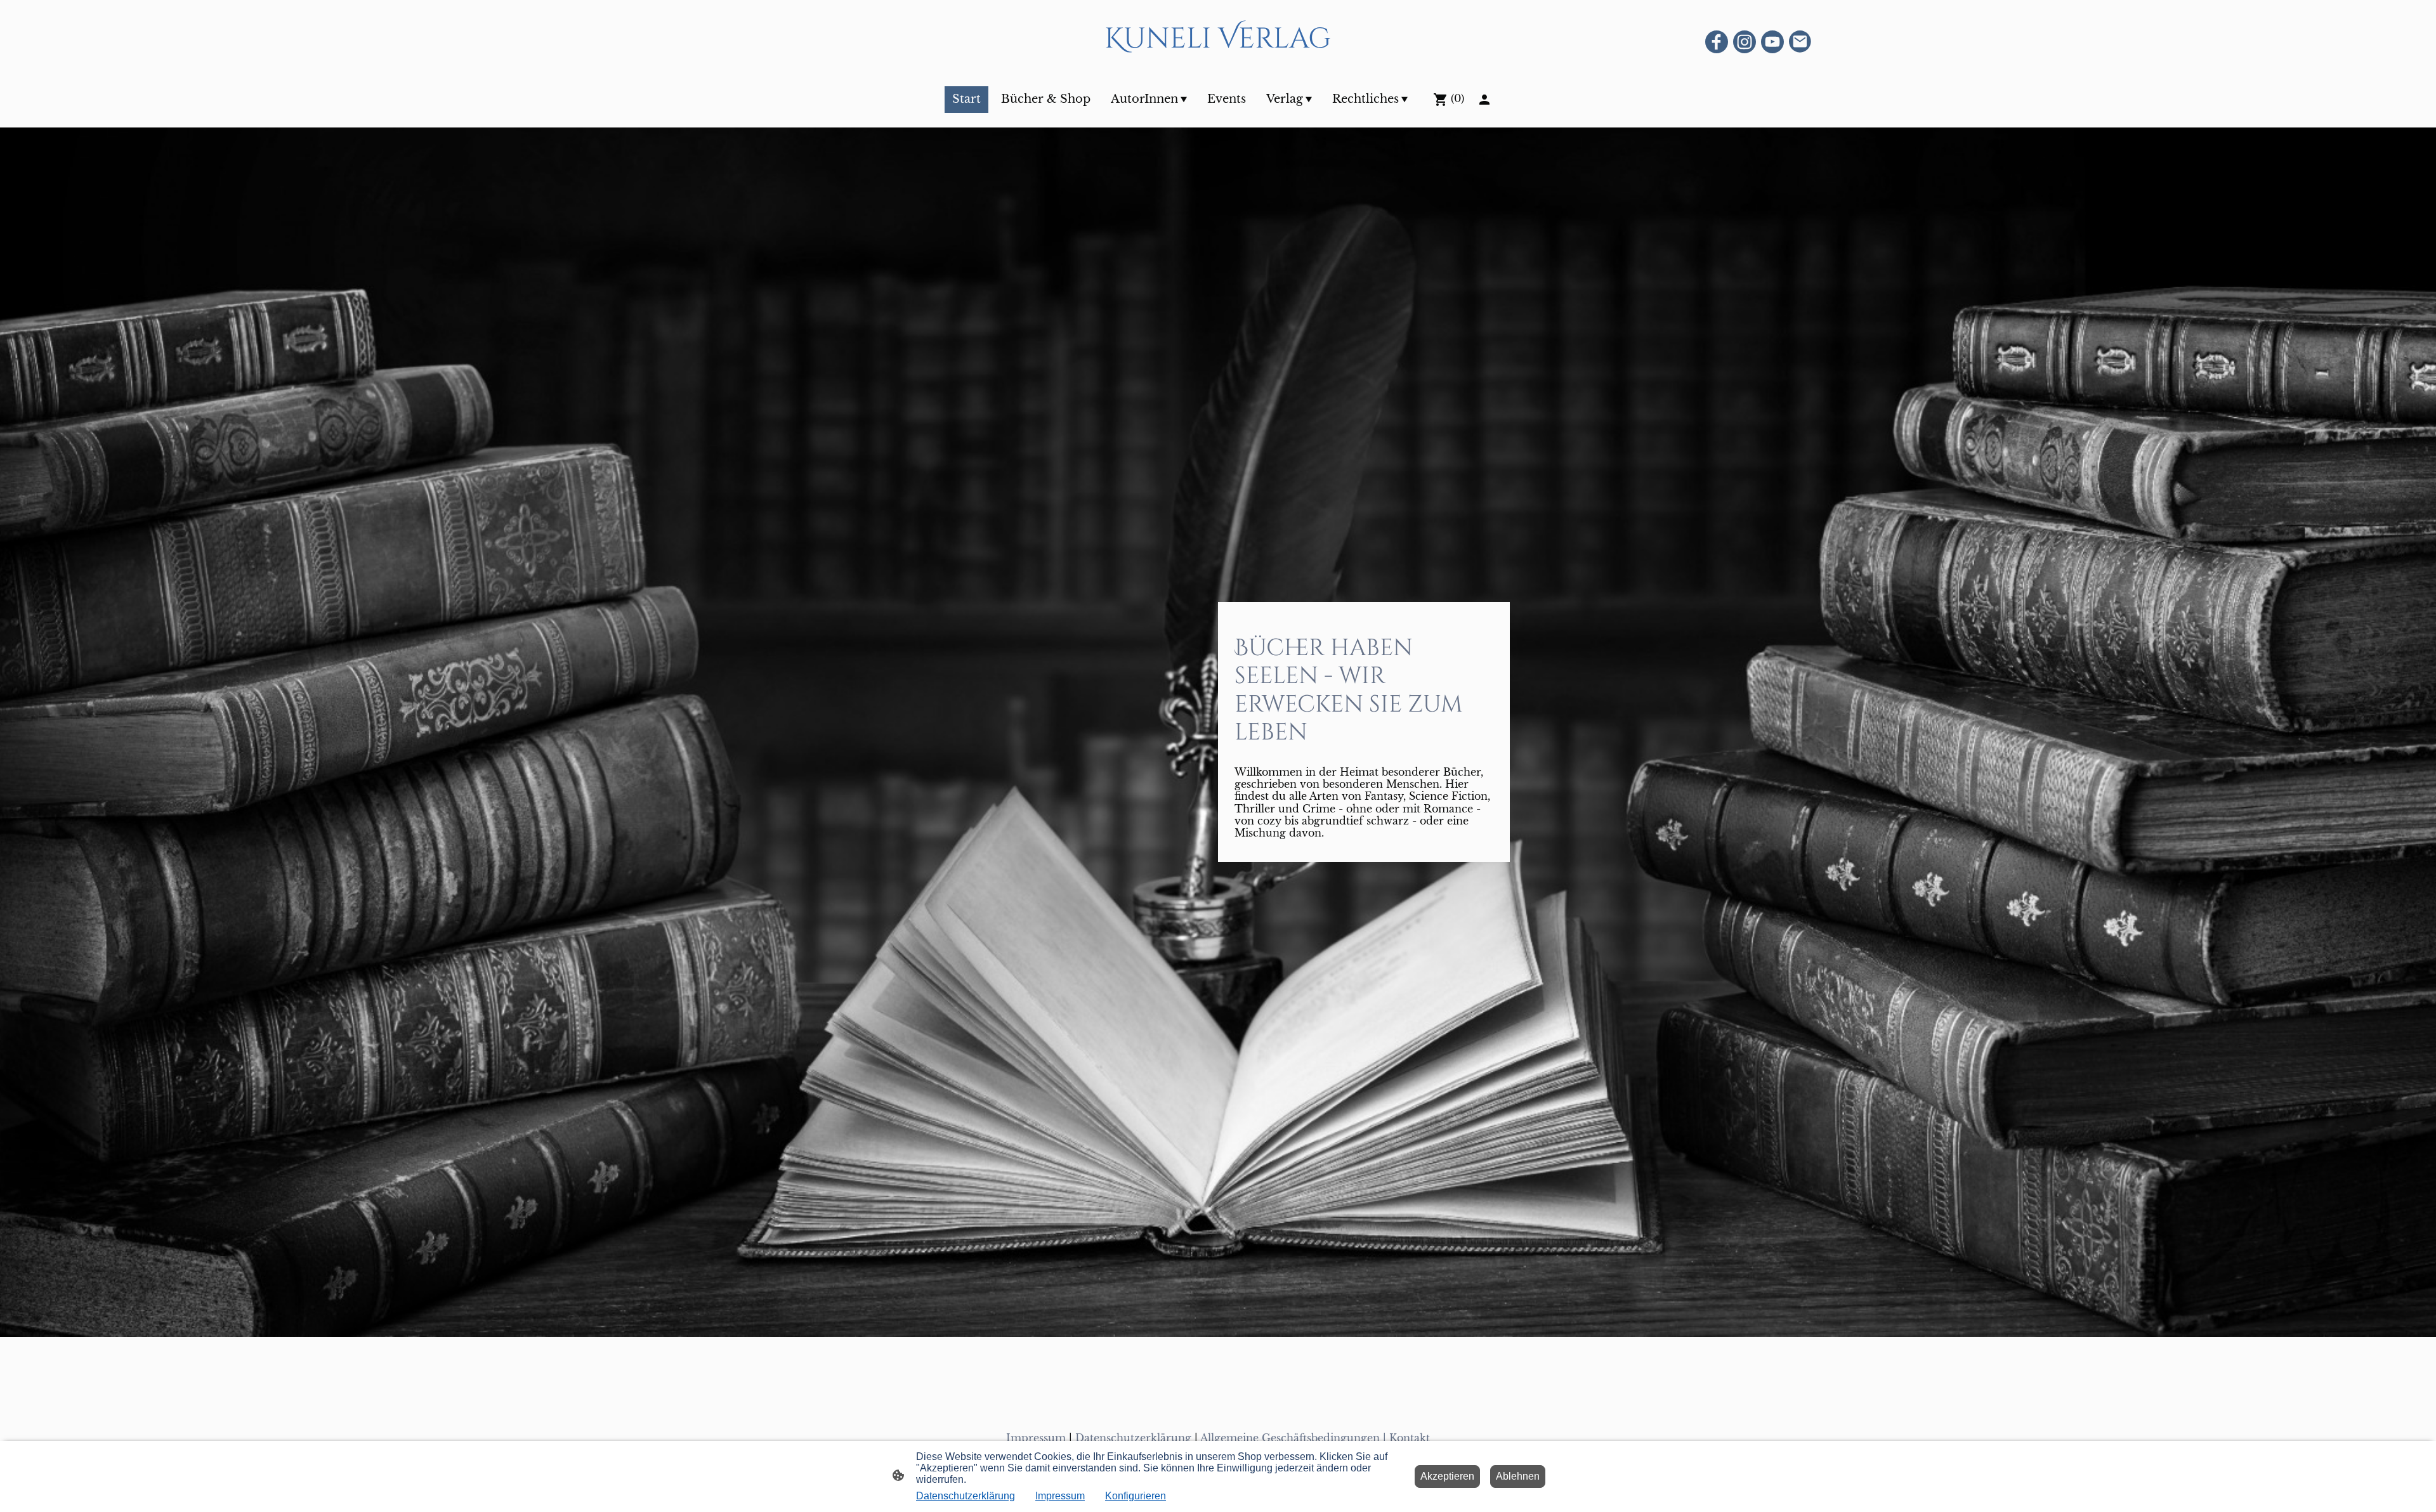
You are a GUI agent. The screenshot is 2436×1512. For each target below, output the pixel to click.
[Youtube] (1772, 42)
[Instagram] (1745, 42)
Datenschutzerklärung (1133, 1438)
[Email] (1800, 42)
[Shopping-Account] (1484, 100)
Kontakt (1410, 1438)
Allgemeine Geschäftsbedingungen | (1295, 1438)
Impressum (1036, 1438)
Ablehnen (1518, 1476)
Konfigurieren (1136, 1496)
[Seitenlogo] (1218, 70)
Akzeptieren (1447, 1476)
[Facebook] (1717, 42)
